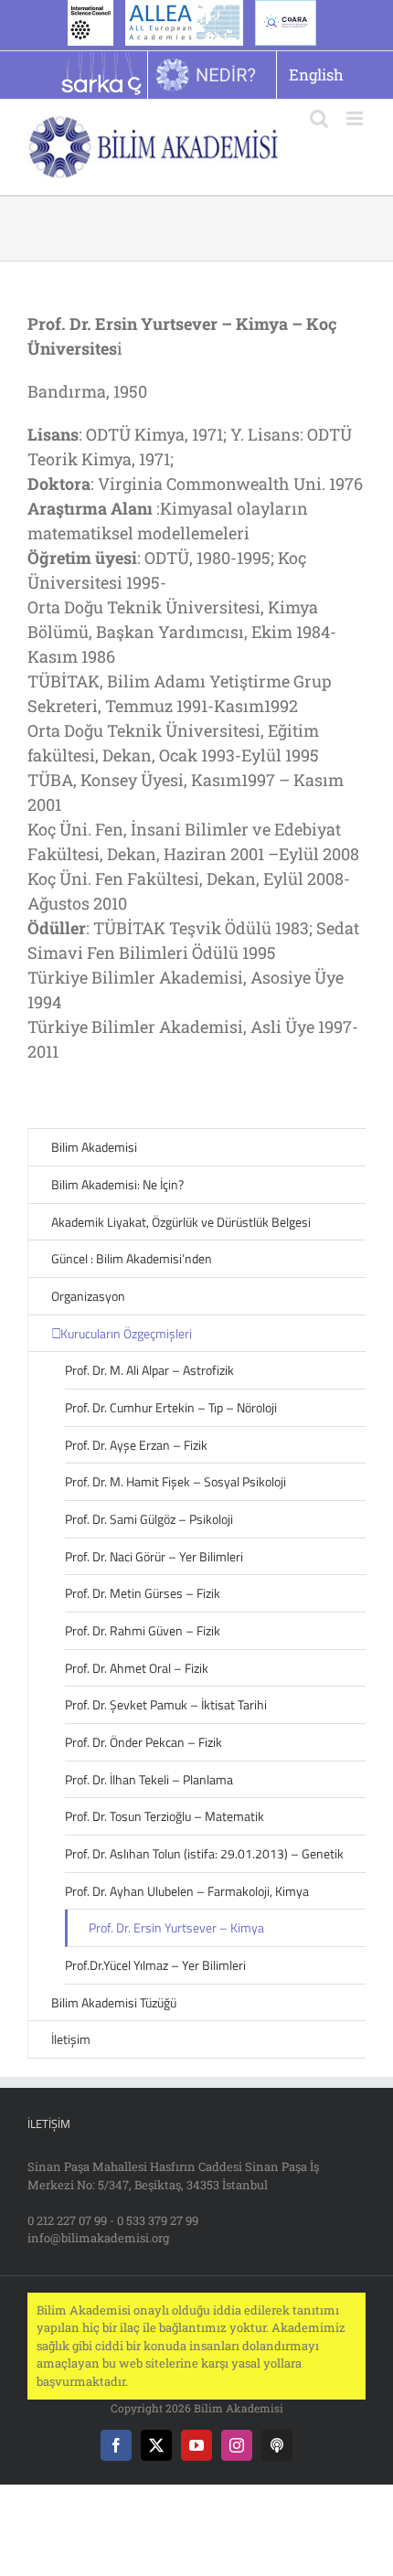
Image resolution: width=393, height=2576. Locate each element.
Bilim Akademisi (94, 1147)
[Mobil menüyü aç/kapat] (356, 118)
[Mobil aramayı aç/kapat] (319, 118)
